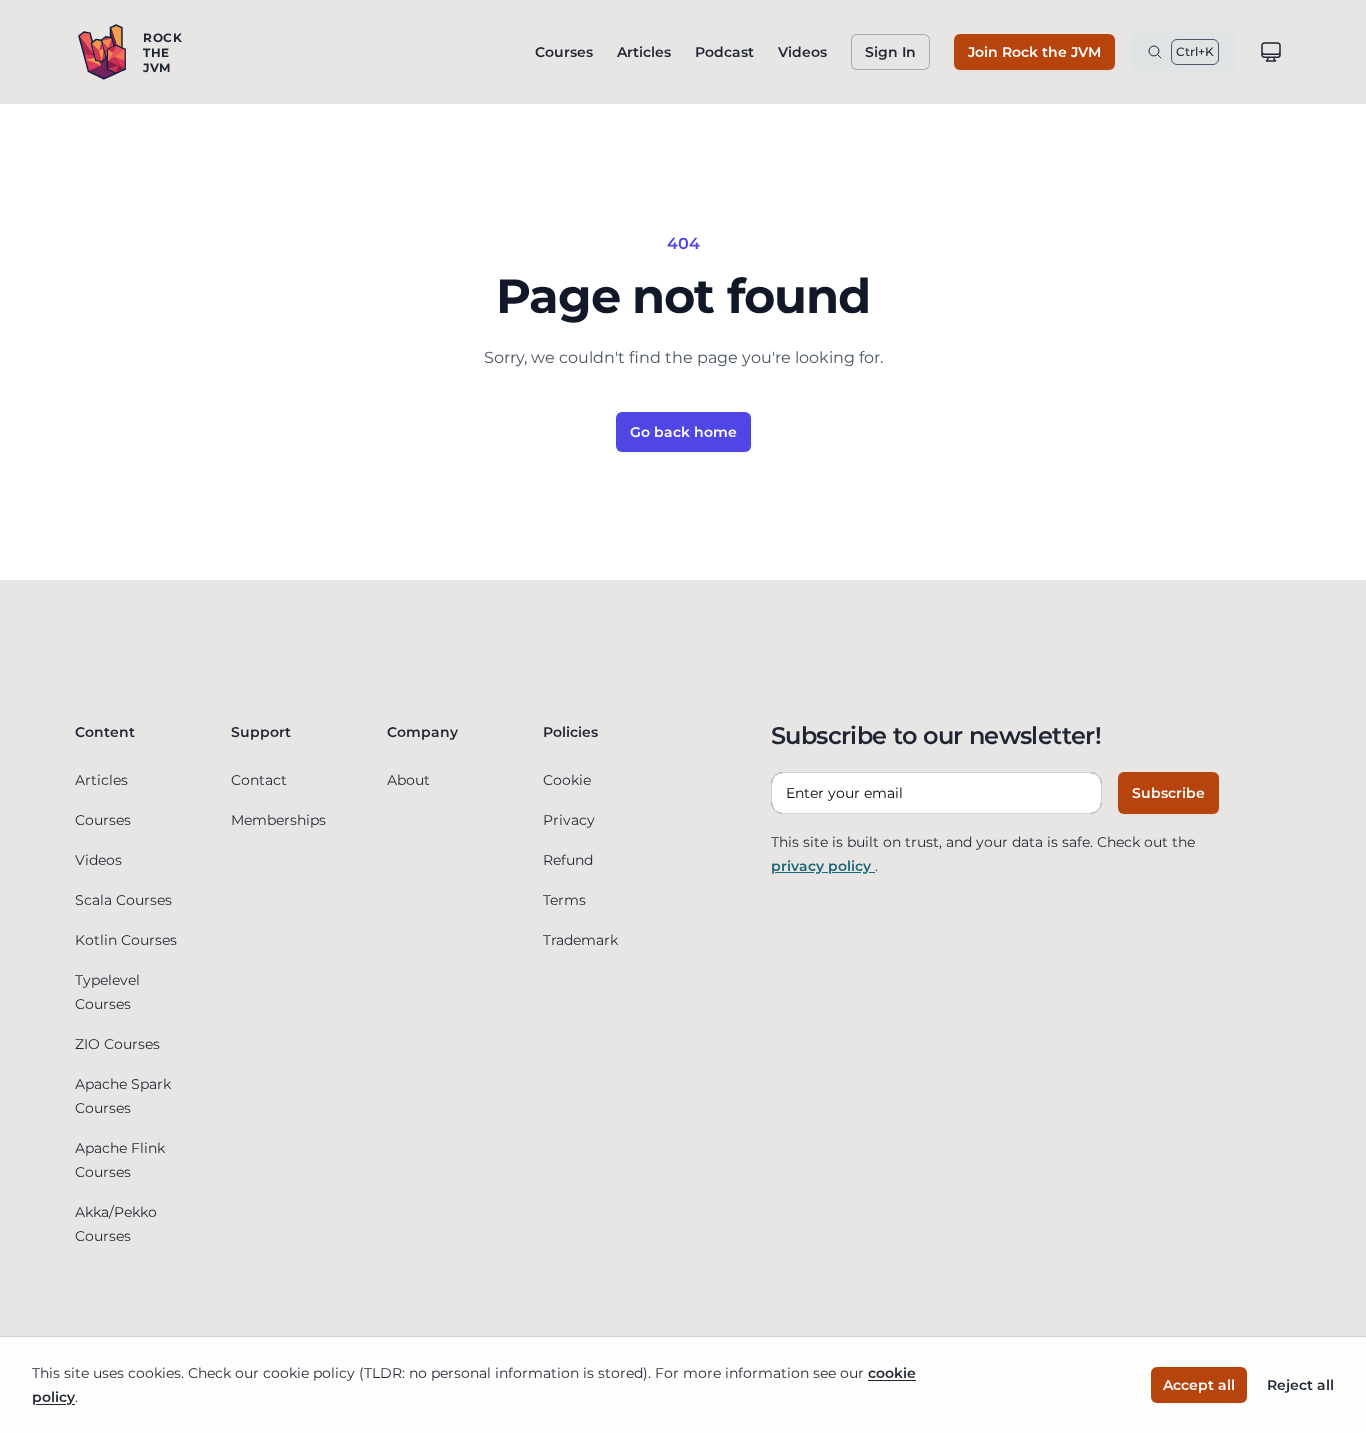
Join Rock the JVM (1034, 52)
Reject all (1300, 1385)
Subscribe (1168, 793)
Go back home (683, 432)
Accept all (1199, 1385)
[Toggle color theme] (1271, 52)
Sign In (890, 52)
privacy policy (823, 866)
